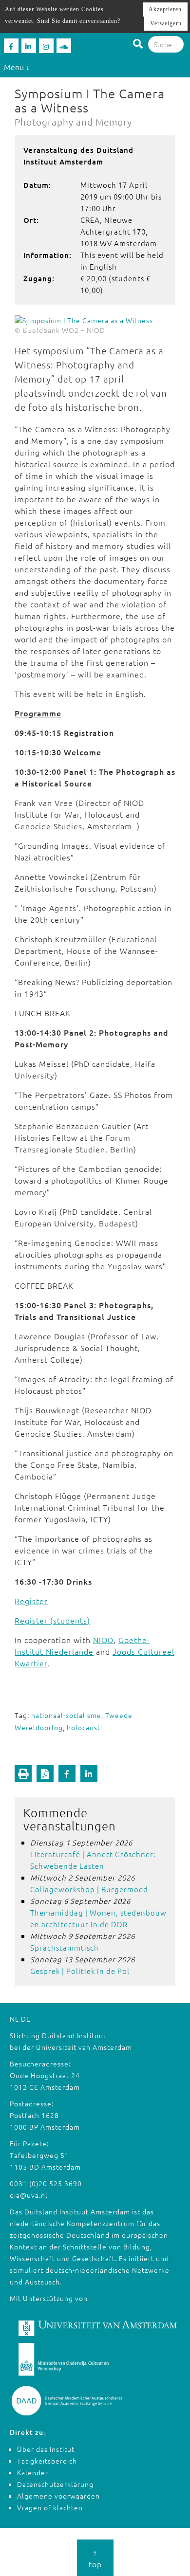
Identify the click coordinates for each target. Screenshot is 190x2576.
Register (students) (52, 1620)
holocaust (84, 1727)
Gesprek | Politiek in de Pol (80, 1971)
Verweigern (166, 23)
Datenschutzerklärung (55, 2484)
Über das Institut (46, 2449)
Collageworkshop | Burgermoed (89, 1889)
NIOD (103, 1640)
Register (31, 1601)
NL (14, 2019)
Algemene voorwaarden (58, 2496)
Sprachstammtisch (65, 1947)
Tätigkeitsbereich (47, 2461)
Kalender (33, 2472)
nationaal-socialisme (66, 1715)
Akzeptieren (165, 9)
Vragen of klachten (50, 2507)
